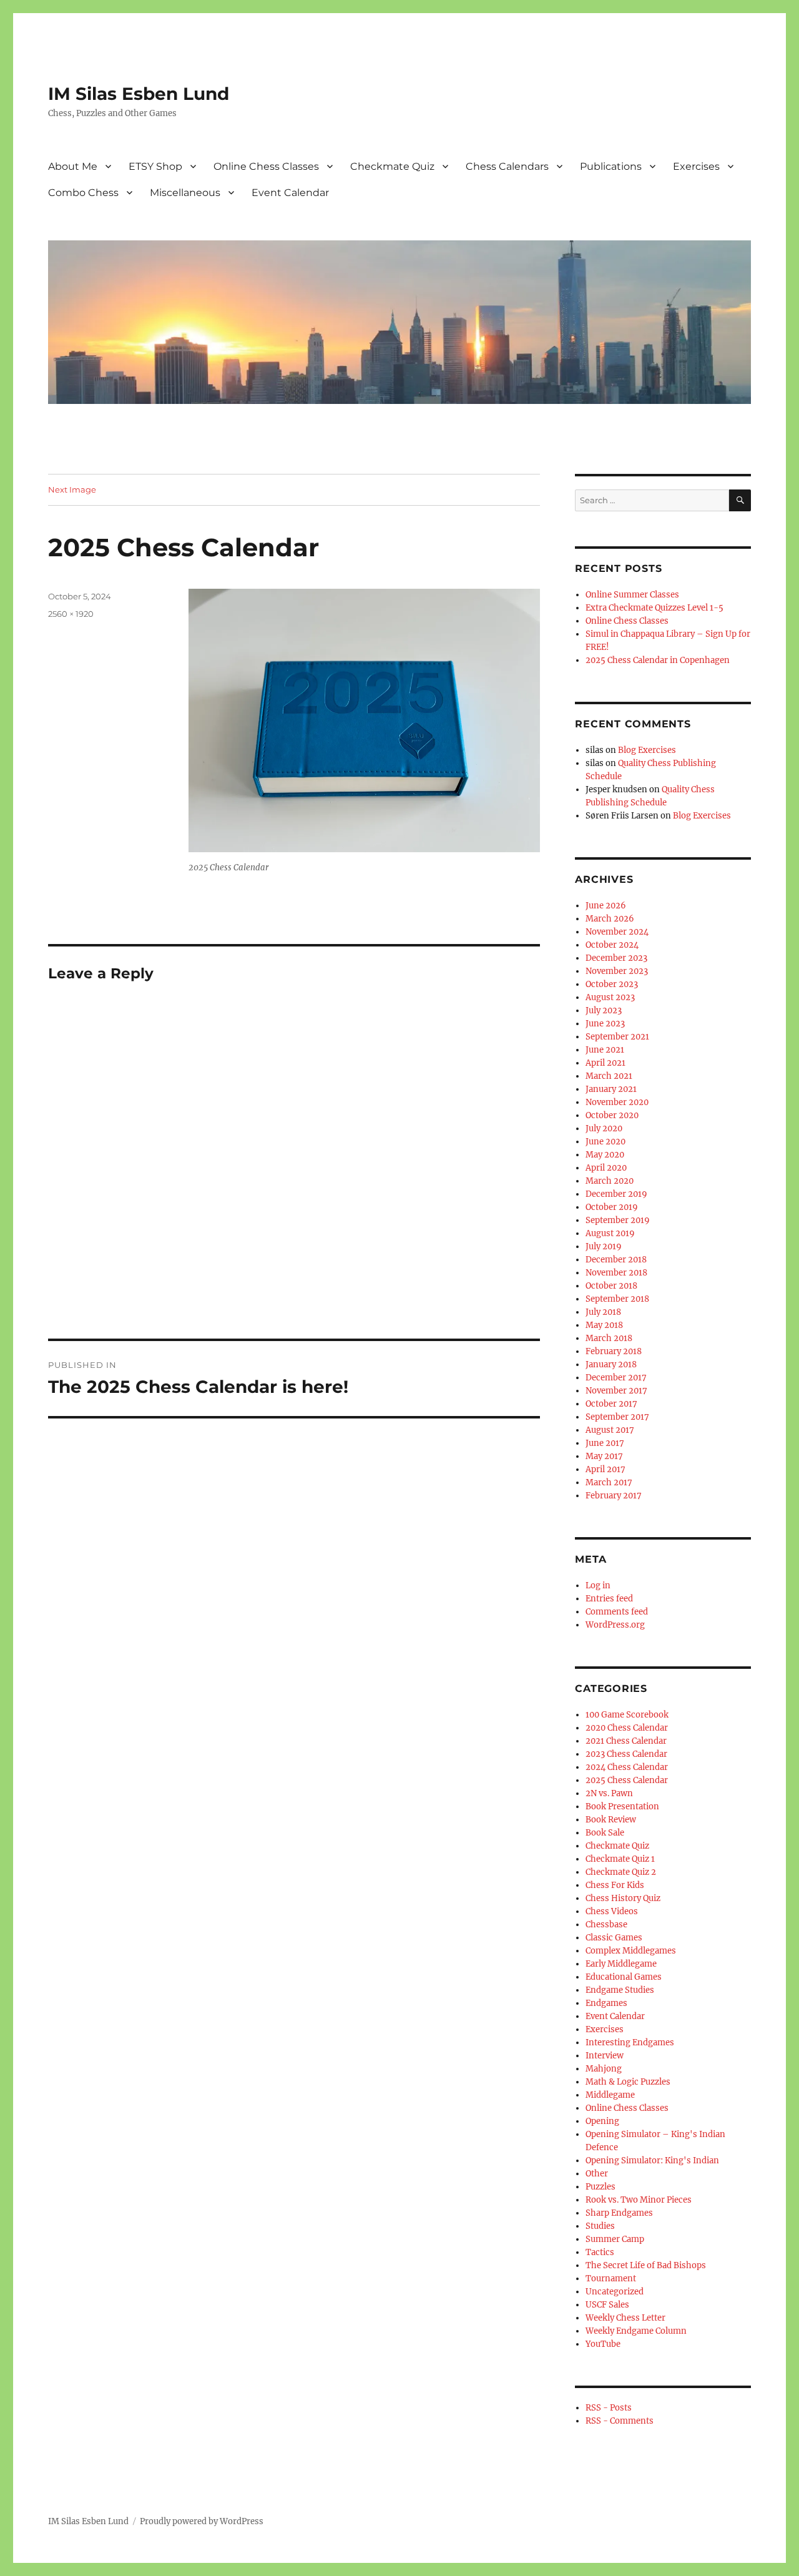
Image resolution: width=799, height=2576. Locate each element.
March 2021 (609, 1076)
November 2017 (616, 1391)
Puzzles (600, 2187)
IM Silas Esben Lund (139, 94)
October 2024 (612, 945)
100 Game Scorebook (627, 1715)
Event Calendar (290, 193)
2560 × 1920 (71, 614)
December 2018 (616, 1260)
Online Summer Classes (632, 595)
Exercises (696, 166)
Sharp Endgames (619, 2213)
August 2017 (610, 1430)
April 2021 (605, 1063)
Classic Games (614, 1938)
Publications (611, 166)
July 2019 (604, 1246)
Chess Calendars (507, 166)
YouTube (603, 2344)
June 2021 (605, 1050)
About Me (73, 166)
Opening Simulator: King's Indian (652, 2161)
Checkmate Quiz (392, 166)
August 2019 (610, 1233)
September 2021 (617, 1037)
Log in (598, 1585)
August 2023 (610, 997)
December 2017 (616, 1378)
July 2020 (604, 1128)
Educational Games (624, 1977)
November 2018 (616, 1273)
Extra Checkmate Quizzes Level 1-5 (654, 608)
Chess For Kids (615, 1885)
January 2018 (611, 1364)
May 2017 (604, 1456)
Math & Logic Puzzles (628, 2082)
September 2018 (617, 1299)
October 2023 (612, 984)
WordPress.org (615, 1625)
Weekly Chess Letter (625, 2318)
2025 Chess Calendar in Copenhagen (658, 660)
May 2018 (604, 1325)
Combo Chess (83, 193)
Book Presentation (622, 1807)
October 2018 (611, 1286)
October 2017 (611, 1404)
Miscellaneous (185, 193)
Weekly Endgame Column (636, 2331)
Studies (600, 2226)
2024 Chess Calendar (627, 1767)
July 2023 (604, 1010)
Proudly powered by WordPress (202, 2521)
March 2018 (609, 1338)
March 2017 (609, 1482)
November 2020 (617, 1102)
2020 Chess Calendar (627, 1728)
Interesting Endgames (630, 2043)
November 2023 (617, 971)
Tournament (611, 2279)
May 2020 (605, 1155)
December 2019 (616, 1194)
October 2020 (612, 1115)
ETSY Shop (155, 166)
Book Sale (605, 1833)
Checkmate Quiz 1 (620, 1859)
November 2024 (617, 932)
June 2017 (605, 1443)
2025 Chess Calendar (627, 1780)
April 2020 (606, 1168)
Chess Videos (612, 1911)
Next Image (72, 489)
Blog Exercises (647, 750)
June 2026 (606, 906)
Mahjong (604, 2069)
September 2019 (618, 1220)
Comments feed (617, 1612)
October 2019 (612, 1207)
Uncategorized (615, 2292)
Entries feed (609, 1599)
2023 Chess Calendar (626, 1754)
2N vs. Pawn (609, 1793)
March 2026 (610, 919)
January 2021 (611, 1089)
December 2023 (616, 958)
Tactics (600, 2252)
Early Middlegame (621, 1964)
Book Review (611, 1820)
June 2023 (605, 1024)
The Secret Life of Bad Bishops (646, 2265)
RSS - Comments (620, 2421)
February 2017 (614, 1496)
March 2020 (610, 1181)
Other (597, 2174)
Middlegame (610, 2095)
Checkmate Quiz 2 (621, 1872)
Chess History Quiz (623, 1898)
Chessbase (606, 1925)
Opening (602, 2121)
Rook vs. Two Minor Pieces (639, 2200)
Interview (605, 2056)
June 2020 (605, 1142)
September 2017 (617, 1417)
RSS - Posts (609, 2408)
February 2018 (614, 1351)
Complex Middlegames (631, 1951)
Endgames (606, 2003)
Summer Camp (615, 2239)
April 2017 (605, 1469)
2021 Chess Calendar (626, 1741)
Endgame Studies (620, 1990)
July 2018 (603, 1312)
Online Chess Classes (266, 166)
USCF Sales (607, 2305)
